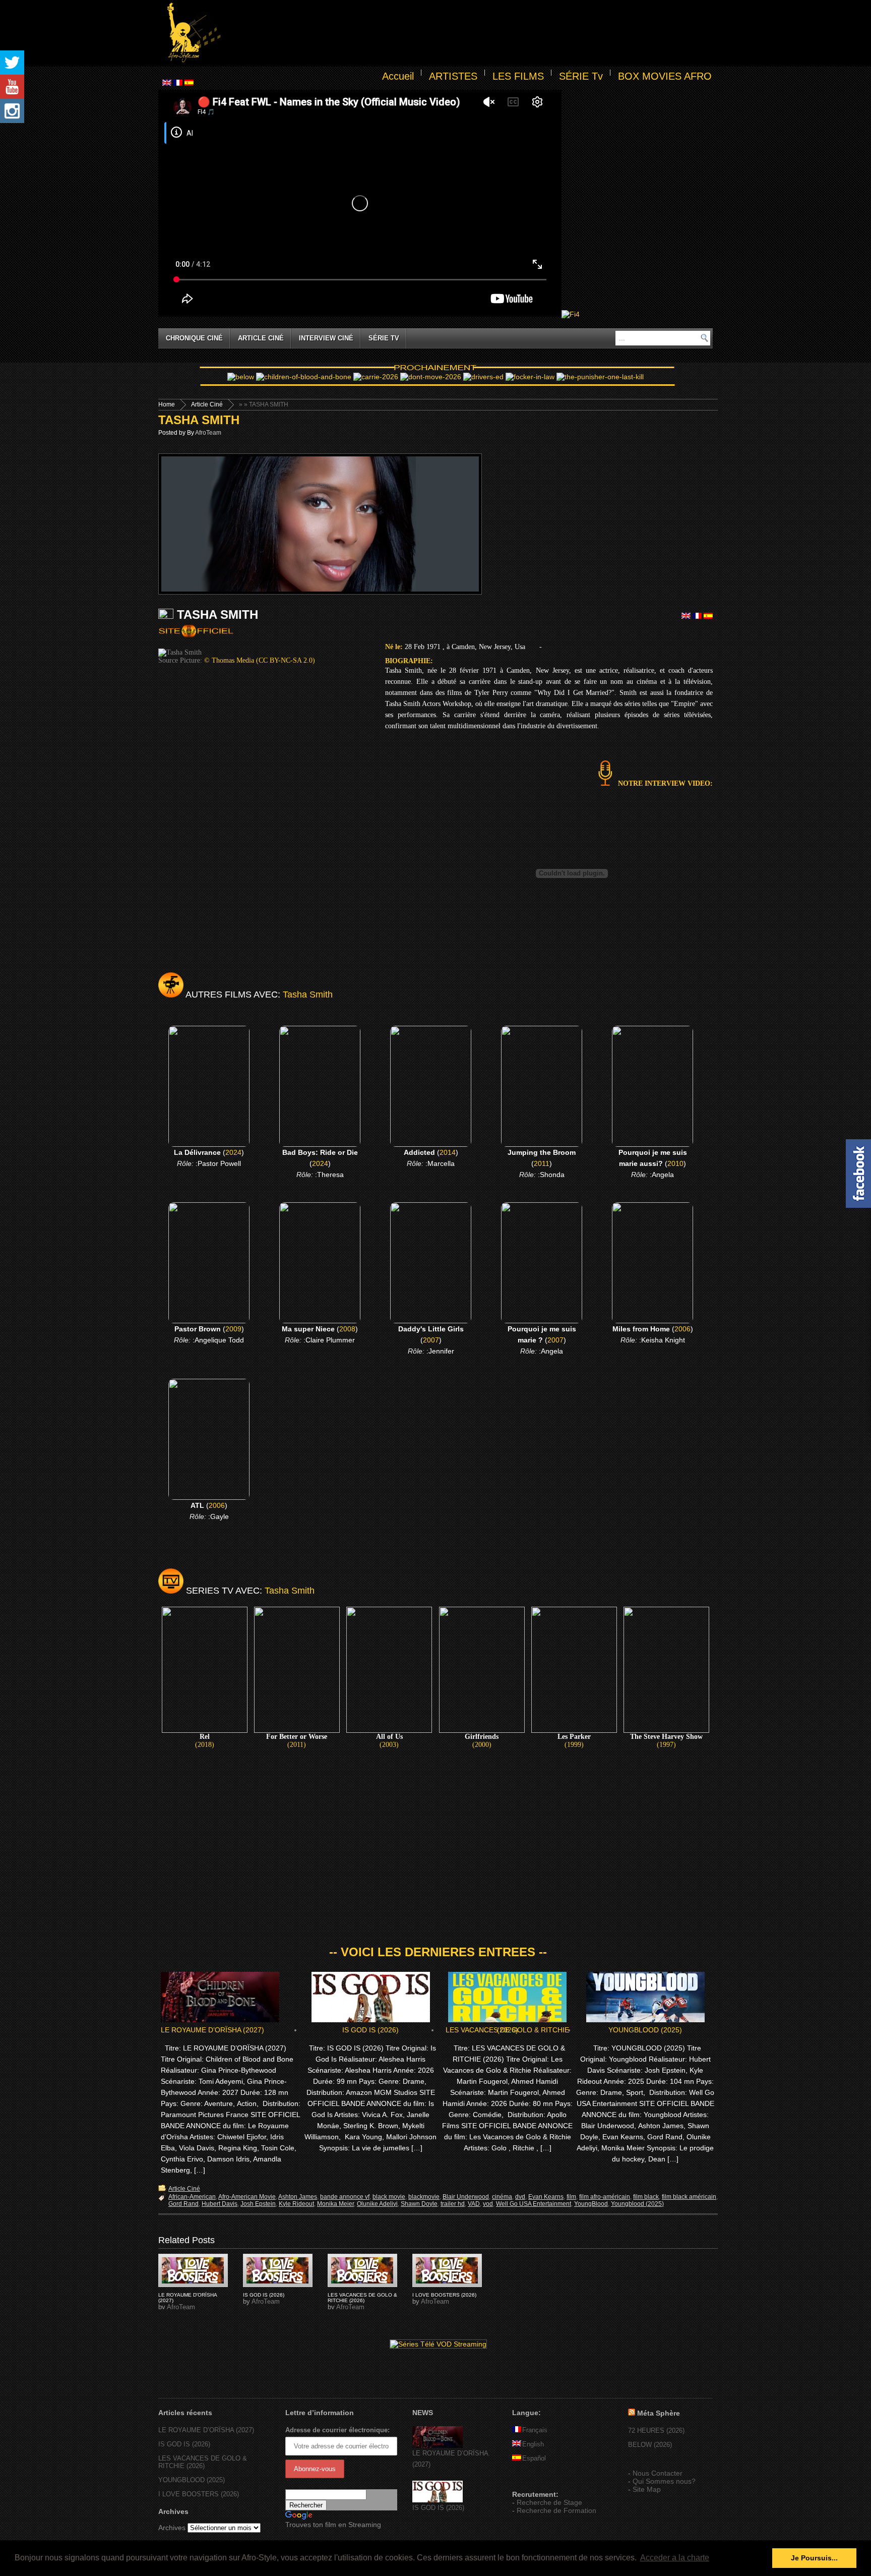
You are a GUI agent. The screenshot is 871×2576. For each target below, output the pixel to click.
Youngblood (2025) (637, 2204)
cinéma (502, 2197)
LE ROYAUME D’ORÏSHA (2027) (212, 2030)
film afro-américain (605, 2197)
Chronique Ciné (194, 338)
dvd (520, 2197)
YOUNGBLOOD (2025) (645, 2030)
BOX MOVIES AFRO (665, 76)
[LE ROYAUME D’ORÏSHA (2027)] (438, 2446)
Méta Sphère (659, 2413)
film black (646, 2197)
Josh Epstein (258, 2204)
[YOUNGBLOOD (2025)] (193, 2270)
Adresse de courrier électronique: (337, 2430)
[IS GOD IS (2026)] (438, 2500)
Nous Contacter (658, 2473)
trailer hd (453, 2204)
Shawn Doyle (419, 2204)
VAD (474, 2204)
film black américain (689, 2197)
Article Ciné (261, 338)
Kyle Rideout (296, 2204)
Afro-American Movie (247, 2197)
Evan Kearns (546, 2197)
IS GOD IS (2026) (370, 2030)
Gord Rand (183, 2204)
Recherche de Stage (549, 2502)
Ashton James (298, 2197)
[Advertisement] (469, 33)
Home (167, 404)
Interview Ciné (326, 338)
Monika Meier (335, 2204)
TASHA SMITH (199, 420)
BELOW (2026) (650, 2445)
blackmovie (424, 2197)
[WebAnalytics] (532, 2480)
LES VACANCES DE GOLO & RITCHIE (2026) (507, 2030)
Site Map (647, 2489)
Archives (172, 2528)
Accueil (398, 76)
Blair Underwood (466, 2197)
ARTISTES (453, 76)
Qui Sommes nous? (664, 2481)
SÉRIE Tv (581, 76)
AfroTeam (208, 433)
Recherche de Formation (556, 2510)
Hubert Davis (220, 2204)
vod (488, 2204)
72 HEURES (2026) (656, 2431)
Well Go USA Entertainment (534, 2204)
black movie (389, 2197)
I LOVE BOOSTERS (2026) (444, 2295)
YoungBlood (591, 2204)
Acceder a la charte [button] (675, 2558)
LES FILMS (518, 76)
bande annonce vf (345, 2197)
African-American (192, 2197)
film (571, 2197)
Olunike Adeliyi (377, 2204)
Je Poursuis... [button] (814, 2558)
